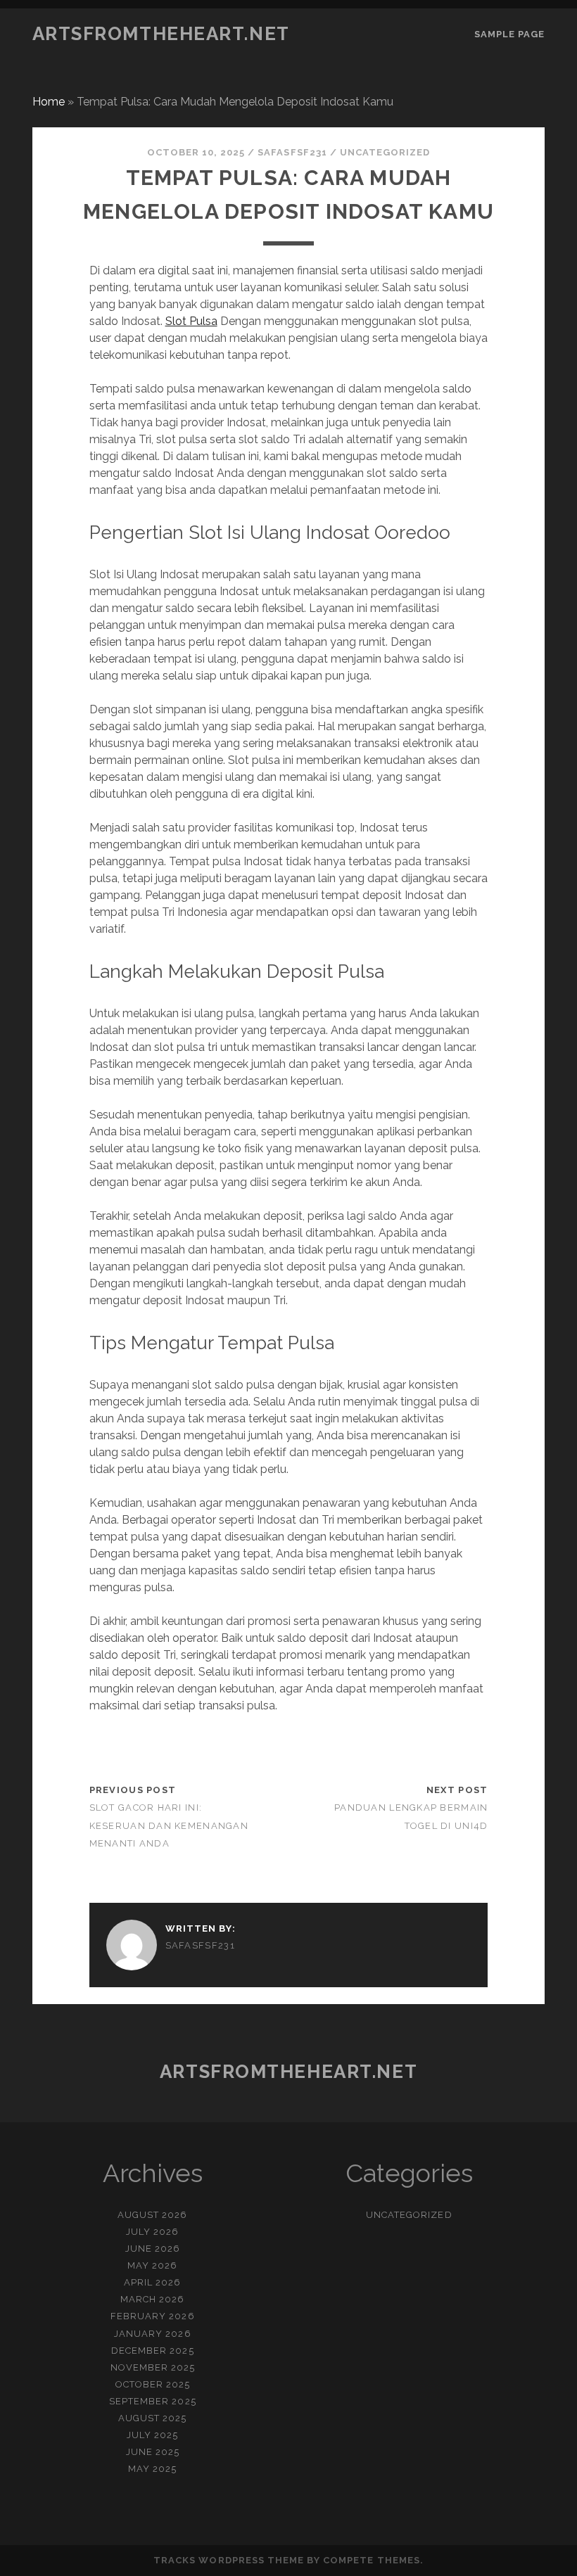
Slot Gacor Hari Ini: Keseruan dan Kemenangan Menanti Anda (169, 1825)
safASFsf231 (292, 152)
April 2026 (152, 2282)
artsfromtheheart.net (161, 34)
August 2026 (152, 2215)
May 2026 (152, 2265)
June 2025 (153, 2452)
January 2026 (153, 2334)
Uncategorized (385, 152)
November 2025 (153, 2367)
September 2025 (153, 2401)
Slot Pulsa (191, 321)
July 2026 (152, 2232)
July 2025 (152, 2435)
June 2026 (153, 2249)
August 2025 (152, 2418)
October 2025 (153, 2384)
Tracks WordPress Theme (229, 2560)
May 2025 (152, 2469)
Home (49, 102)
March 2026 (152, 2299)
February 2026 (153, 2316)
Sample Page (509, 34)
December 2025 (153, 2351)
